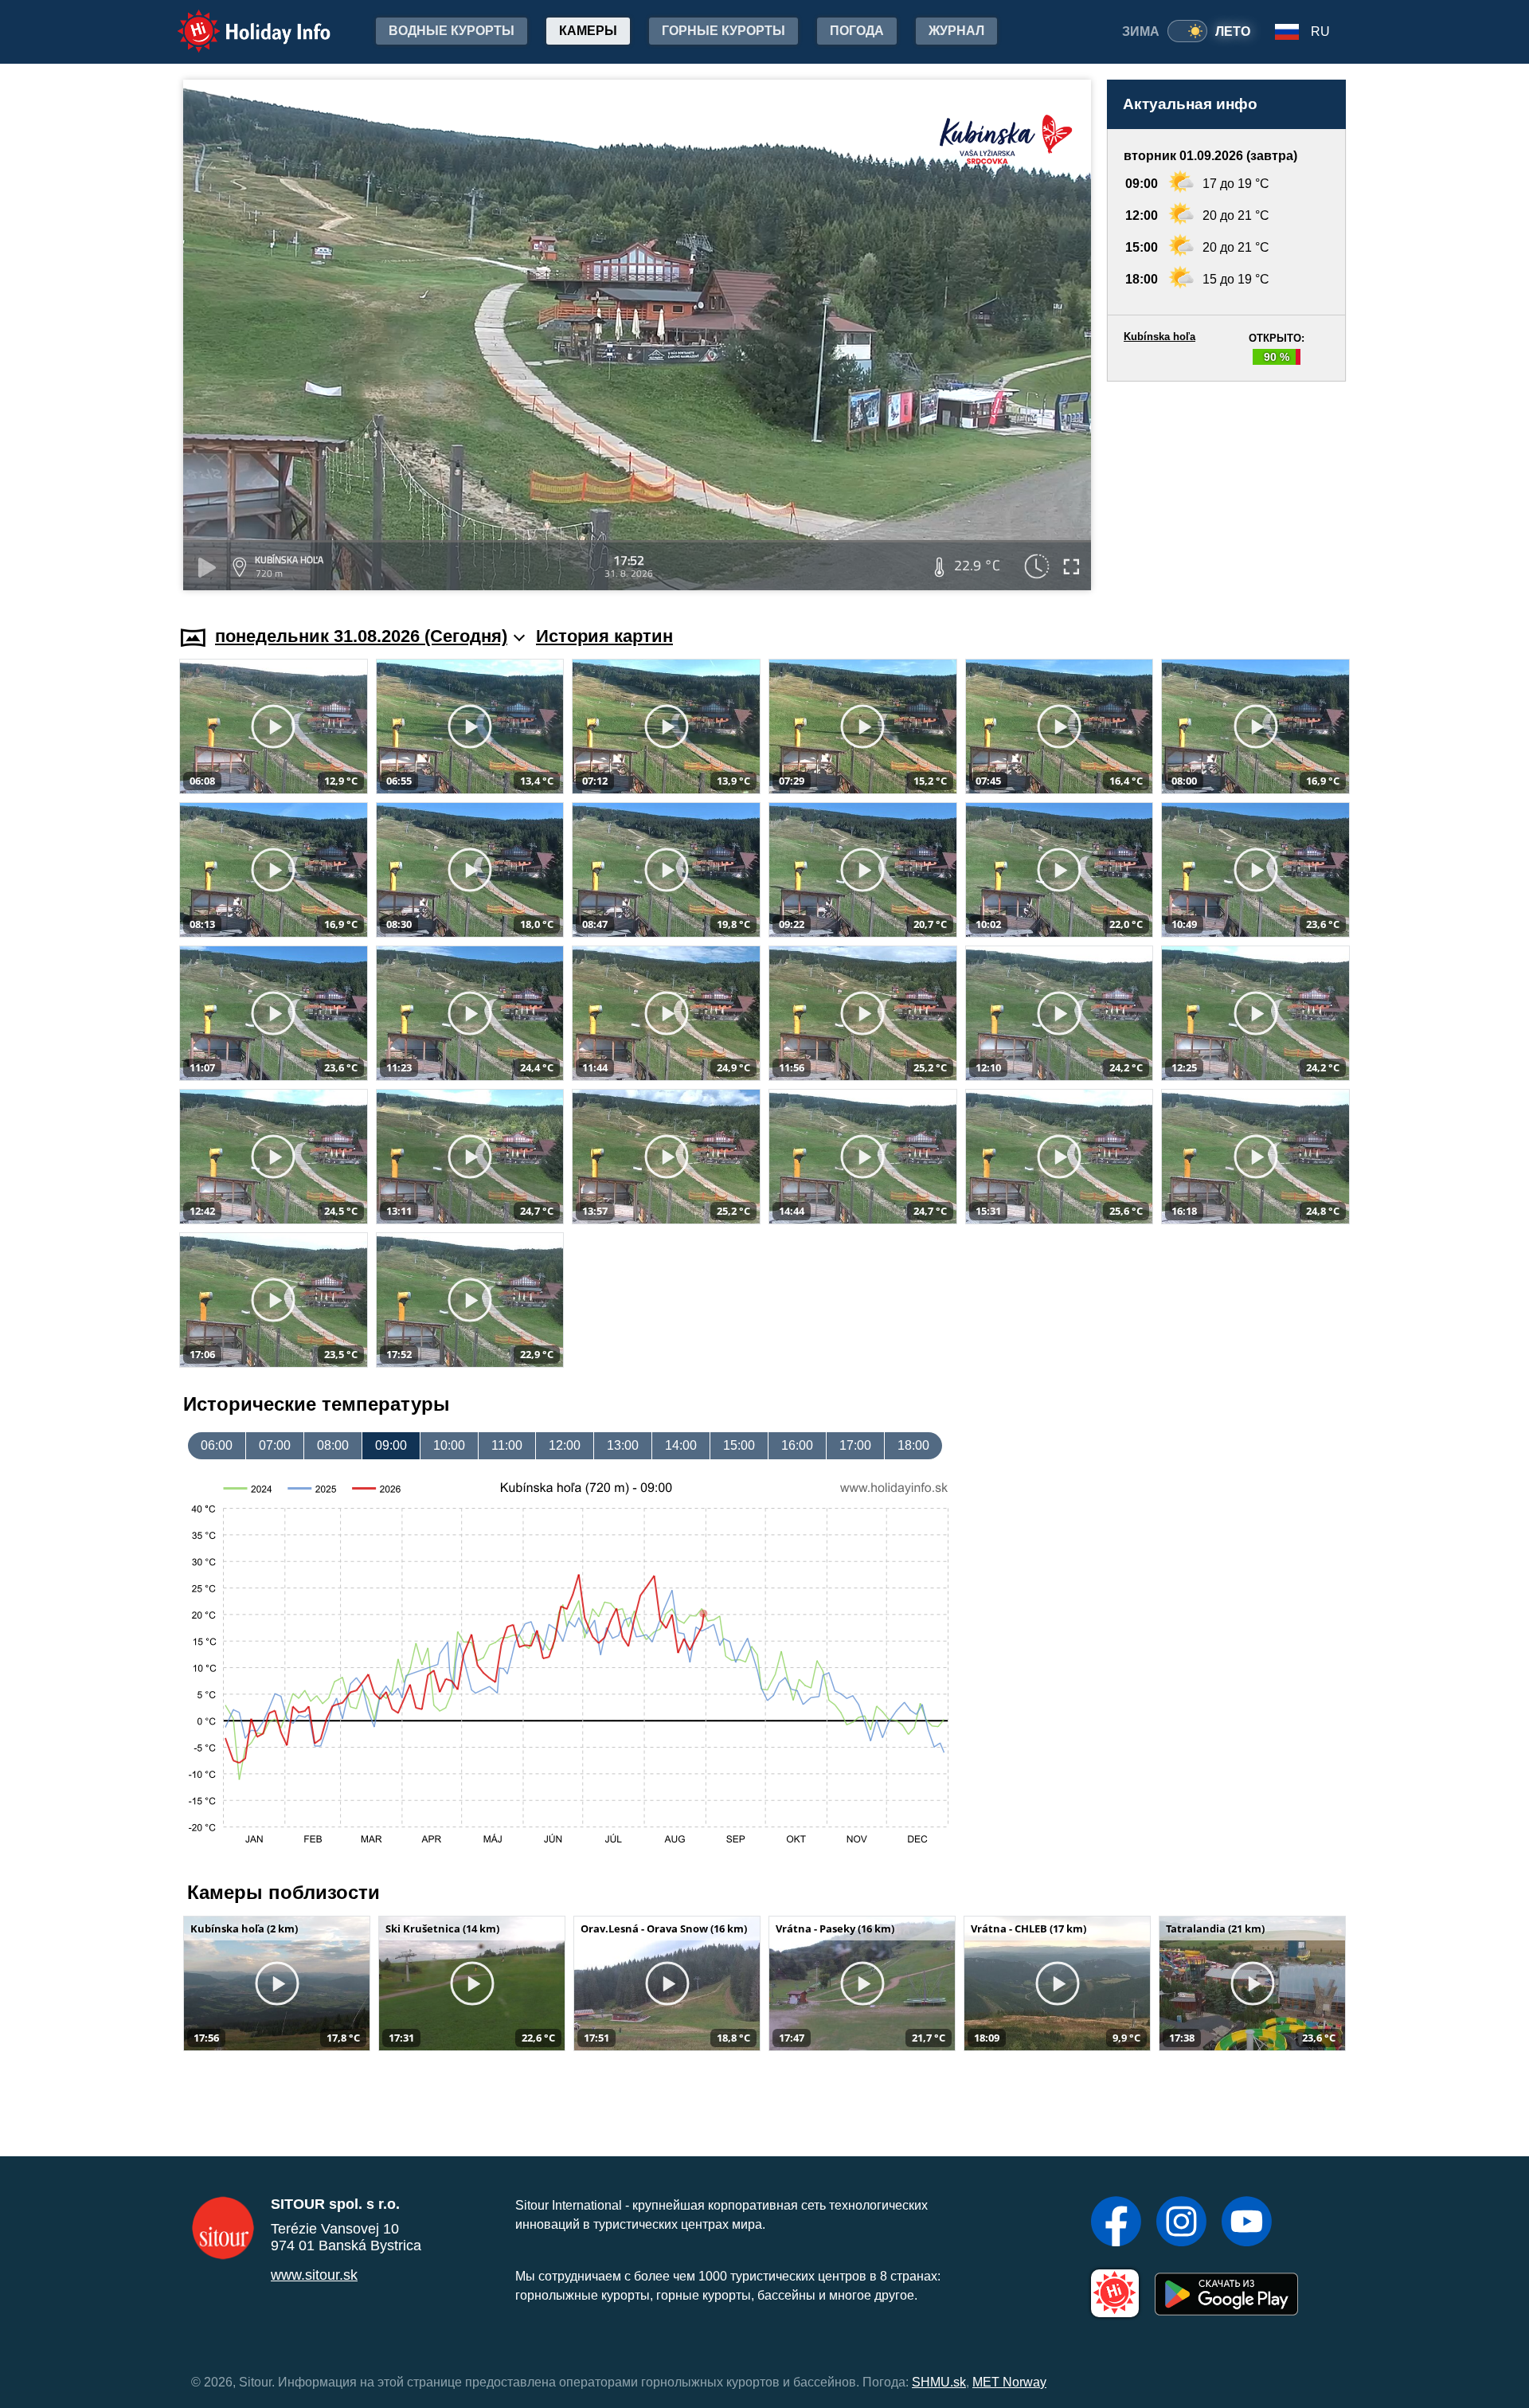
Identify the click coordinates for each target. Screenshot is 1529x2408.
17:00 (855, 1445)
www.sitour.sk (314, 2275)
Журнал (956, 31)
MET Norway (1009, 2382)
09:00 (391, 1445)
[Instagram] (1181, 2223)
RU (1320, 31)
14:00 (681, 1445)
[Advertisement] (1226, 488)
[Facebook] (1116, 2223)
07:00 (275, 1445)
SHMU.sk (939, 2382)
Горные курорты (723, 31)
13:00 (623, 1445)
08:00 (333, 1445)
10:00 (449, 1445)
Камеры (588, 31)
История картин (604, 636)
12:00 (565, 1445)
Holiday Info (239, 20)
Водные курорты (452, 31)
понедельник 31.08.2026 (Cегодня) (361, 636)
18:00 (913, 1445)
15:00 (739, 1445)
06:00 (217, 1445)
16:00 (797, 1445)
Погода (857, 31)
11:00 (507, 1445)
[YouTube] (1247, 2223)
